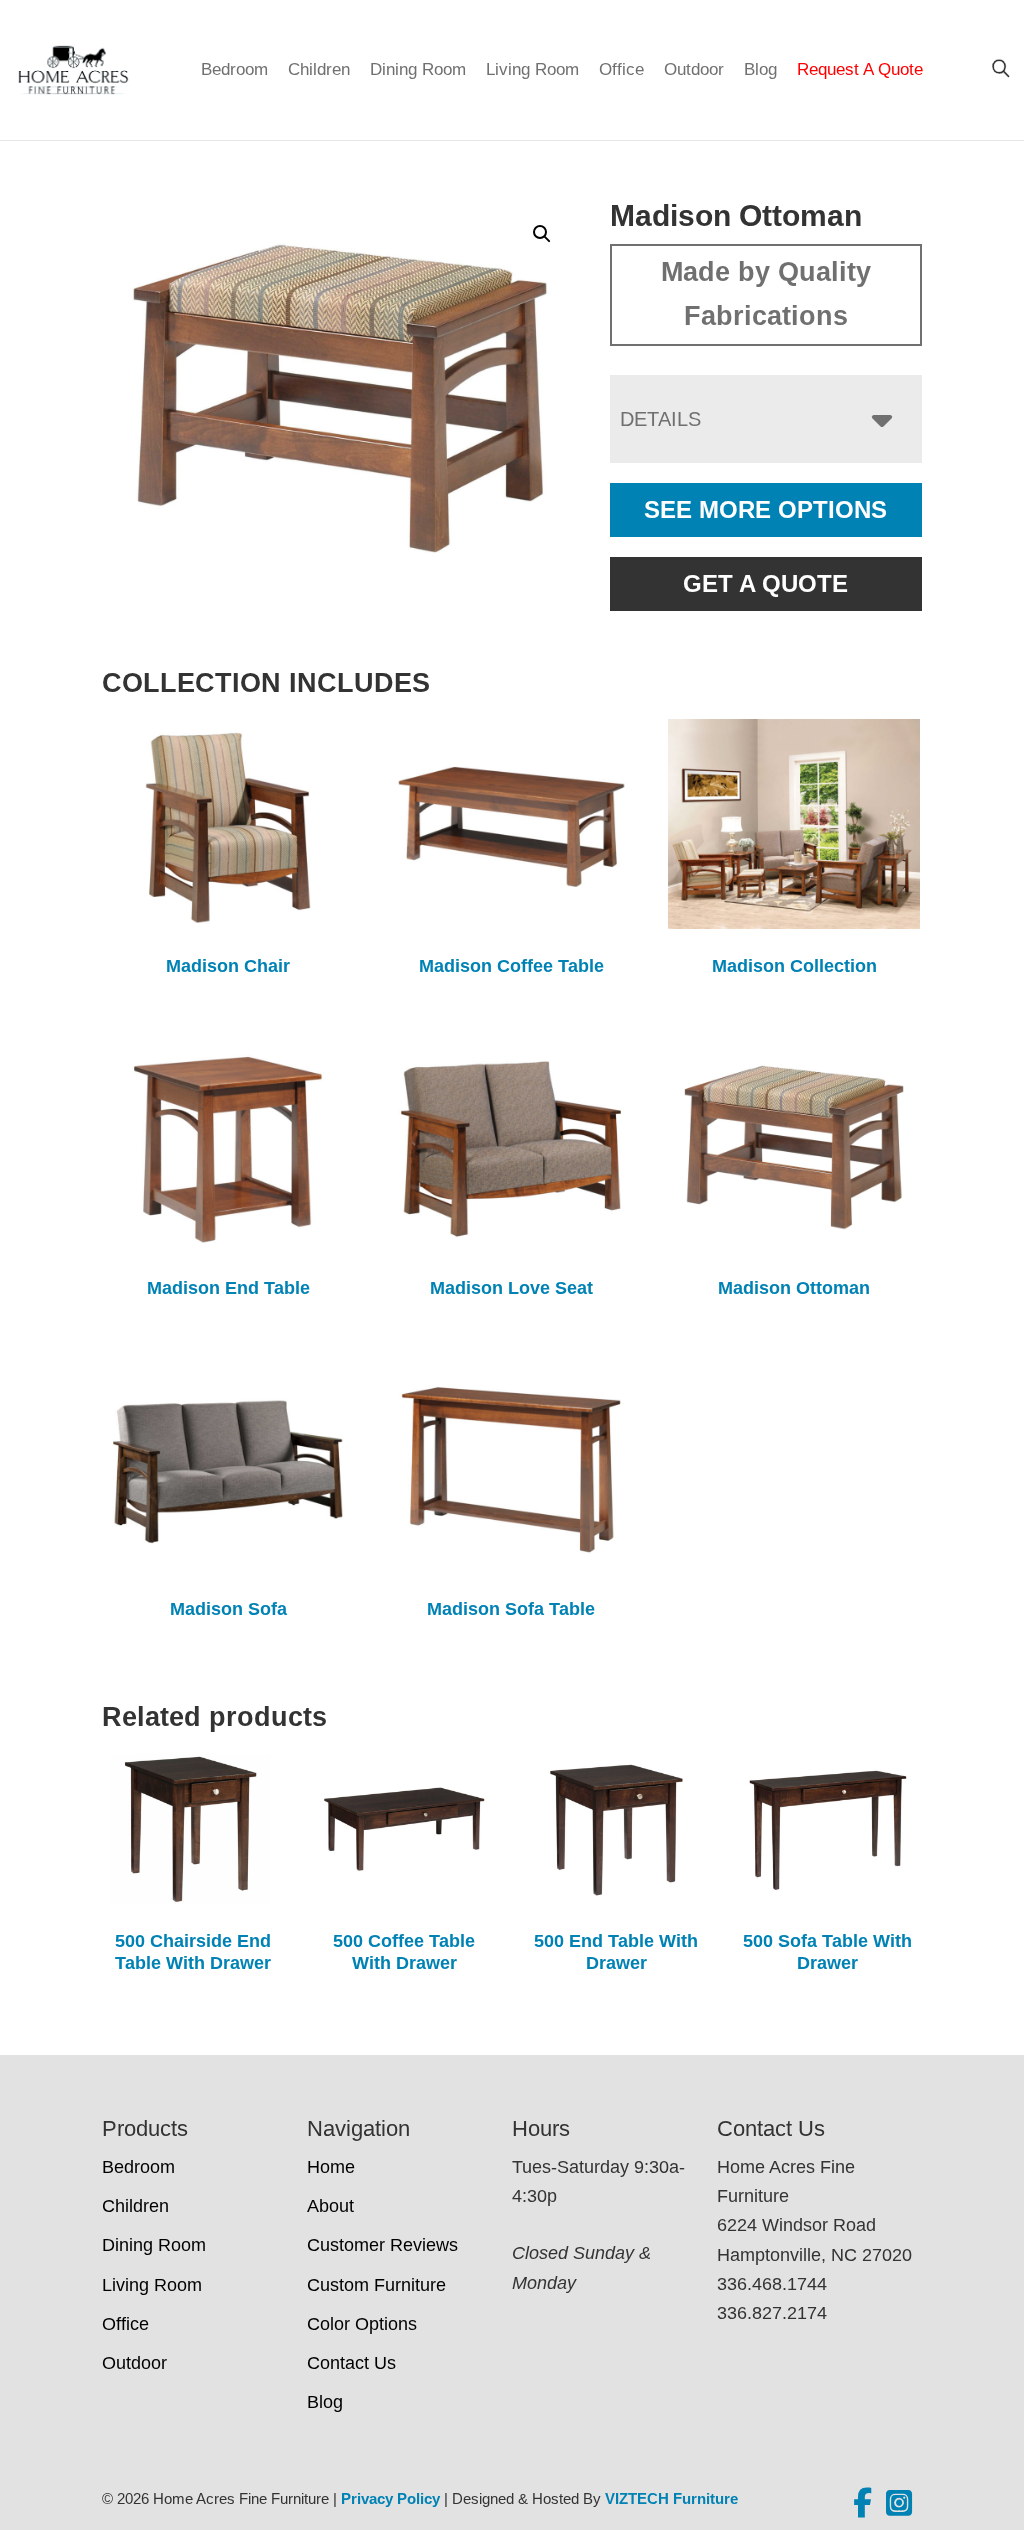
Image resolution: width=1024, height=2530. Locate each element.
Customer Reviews (382, 2245)
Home (331, 2167)
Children (319, 69)
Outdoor (694, 69)
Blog (760, 69)
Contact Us (351, 2363)
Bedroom (234, 69)
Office (621, 69)
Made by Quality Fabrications (766, 294)
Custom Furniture (376, 2285)
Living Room (532, 69)
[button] (542, 234)
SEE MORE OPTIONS (765, 509)
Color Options (362, 2324)
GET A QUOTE (765, 583)
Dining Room (418, 69)
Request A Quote (860, 69)
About (330, 2206)
